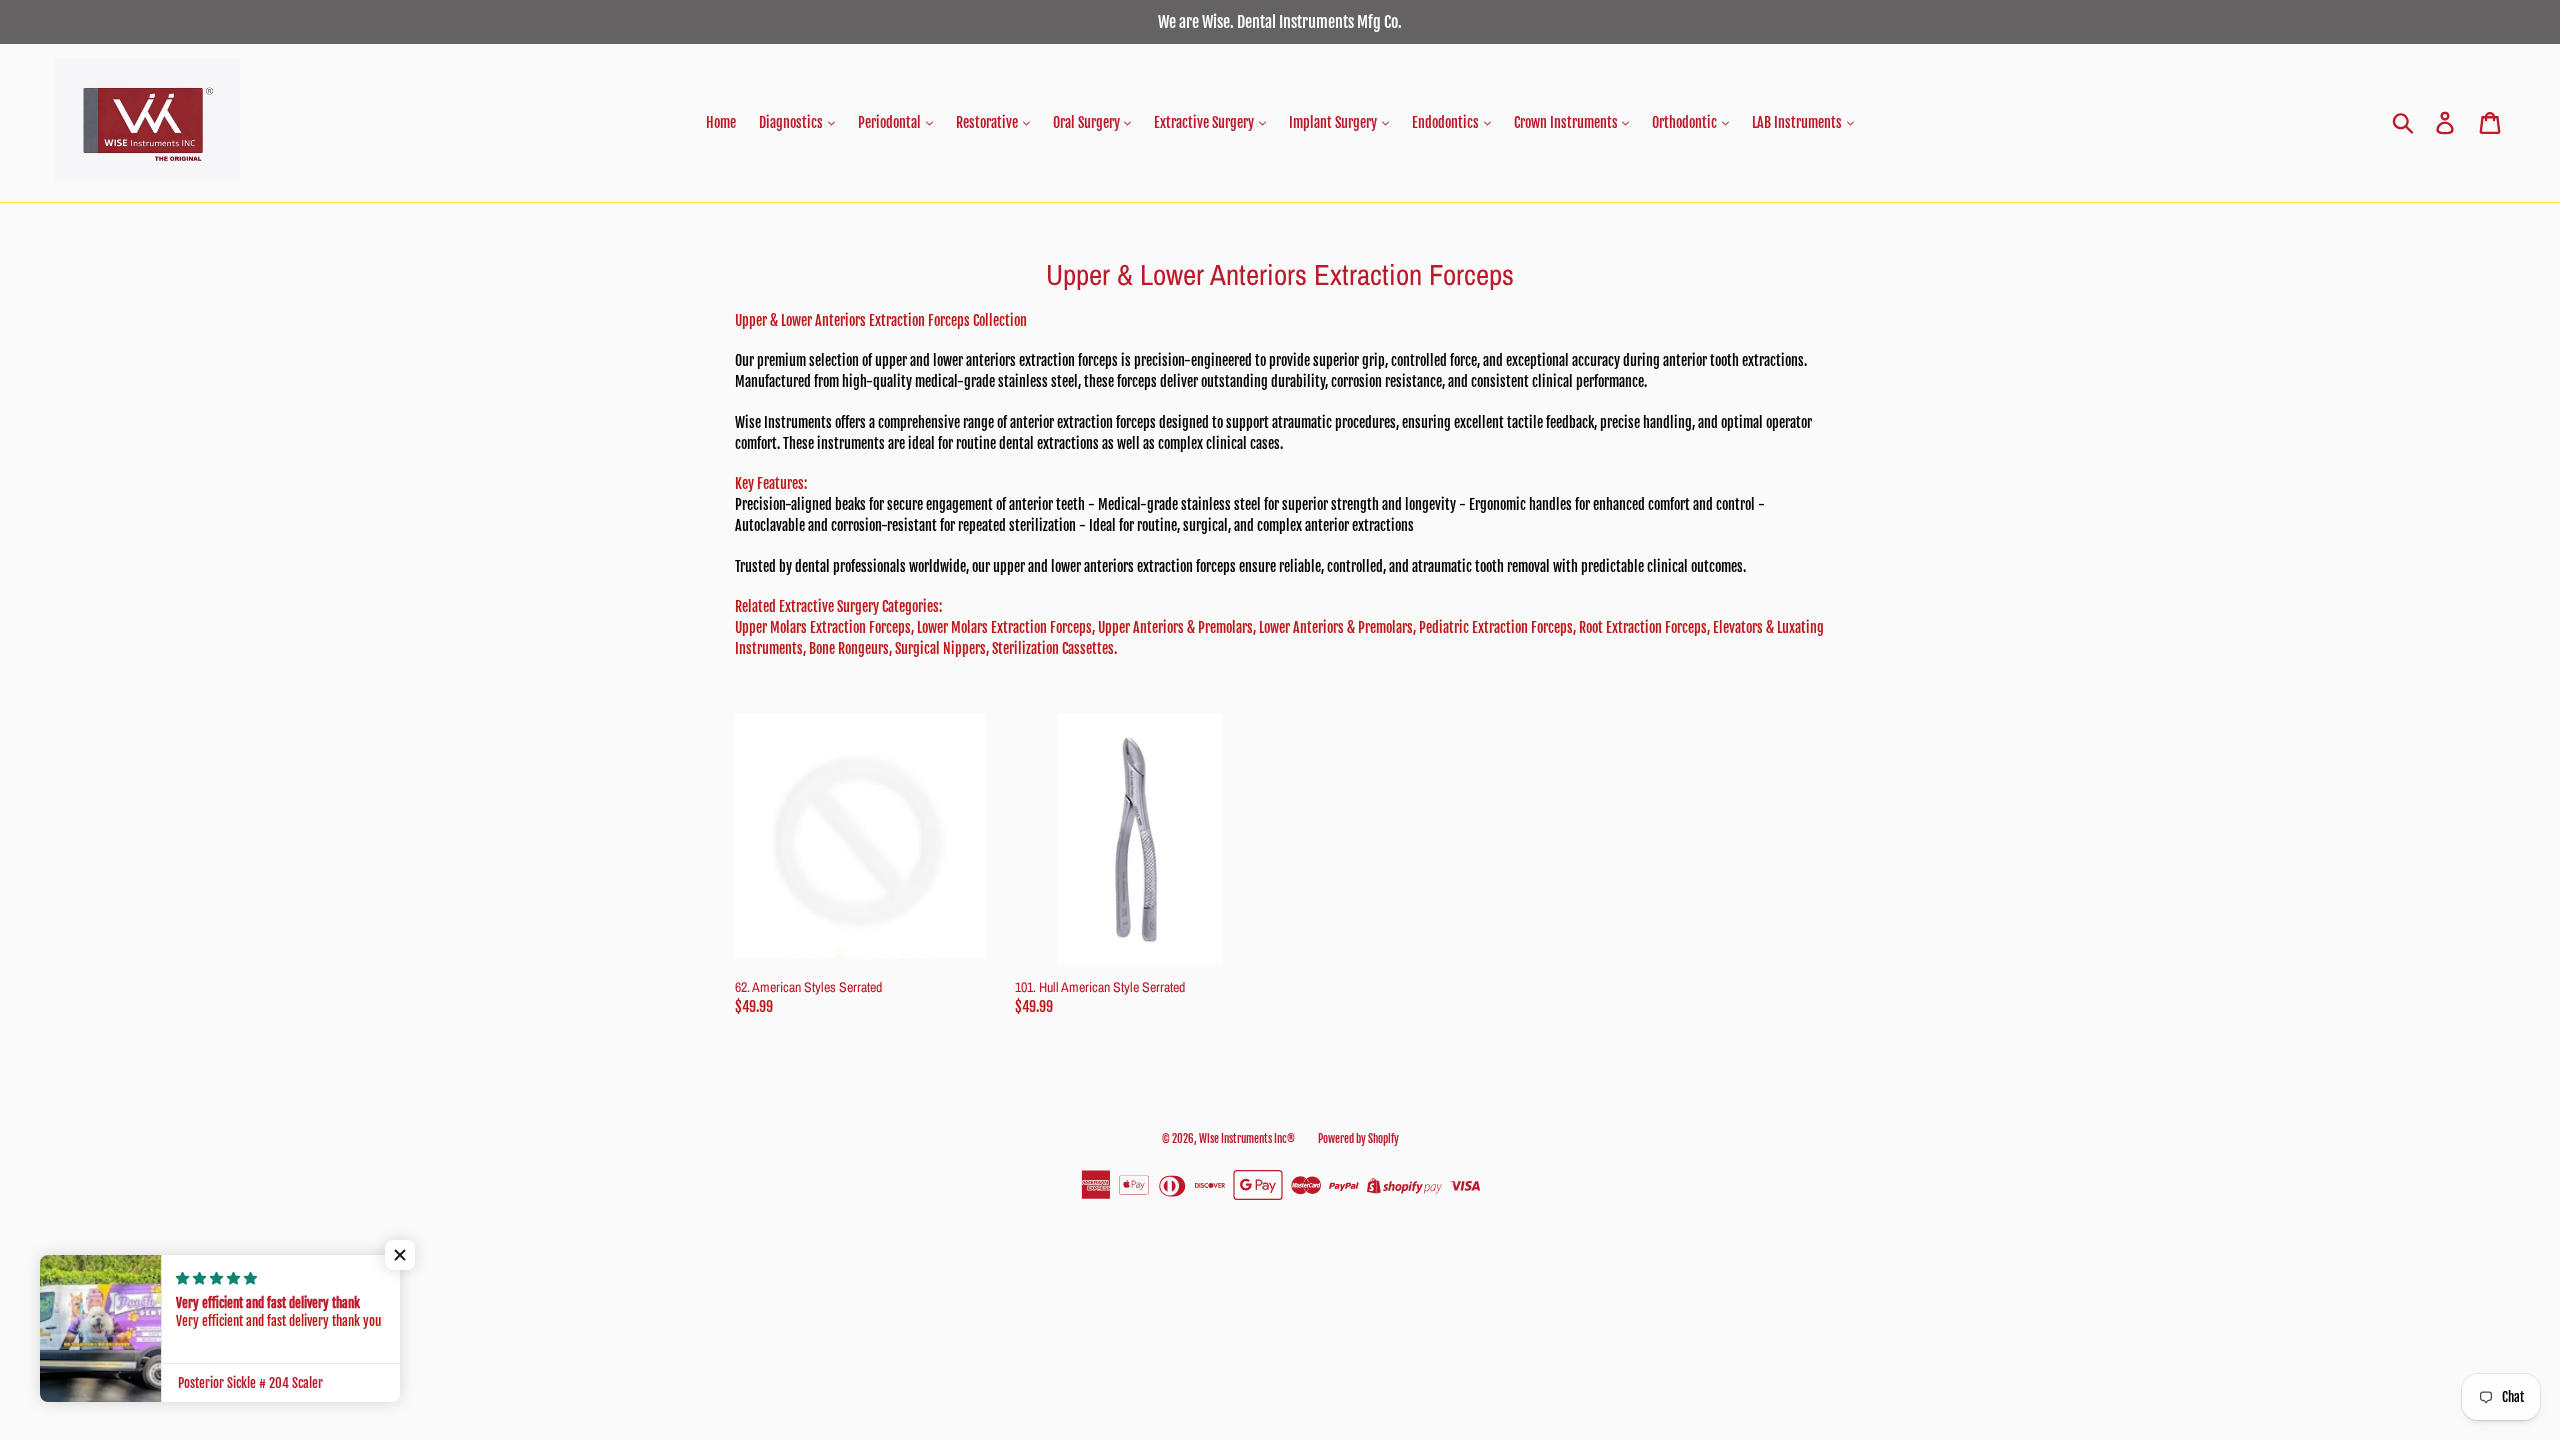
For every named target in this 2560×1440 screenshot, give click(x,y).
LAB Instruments (1798, 122)
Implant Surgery (1334, 122)
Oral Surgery (1088, 122)
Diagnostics (792, 122)
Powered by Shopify (1358, 1139)
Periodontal (891, 122)
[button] (400, 1255)
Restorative (988, 122)
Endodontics (1447, 122)
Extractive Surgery (1205, 122)
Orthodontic (1686, 122)
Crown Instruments (1567, 122)
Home (721, 122)
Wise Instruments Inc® (1247, 1139)
